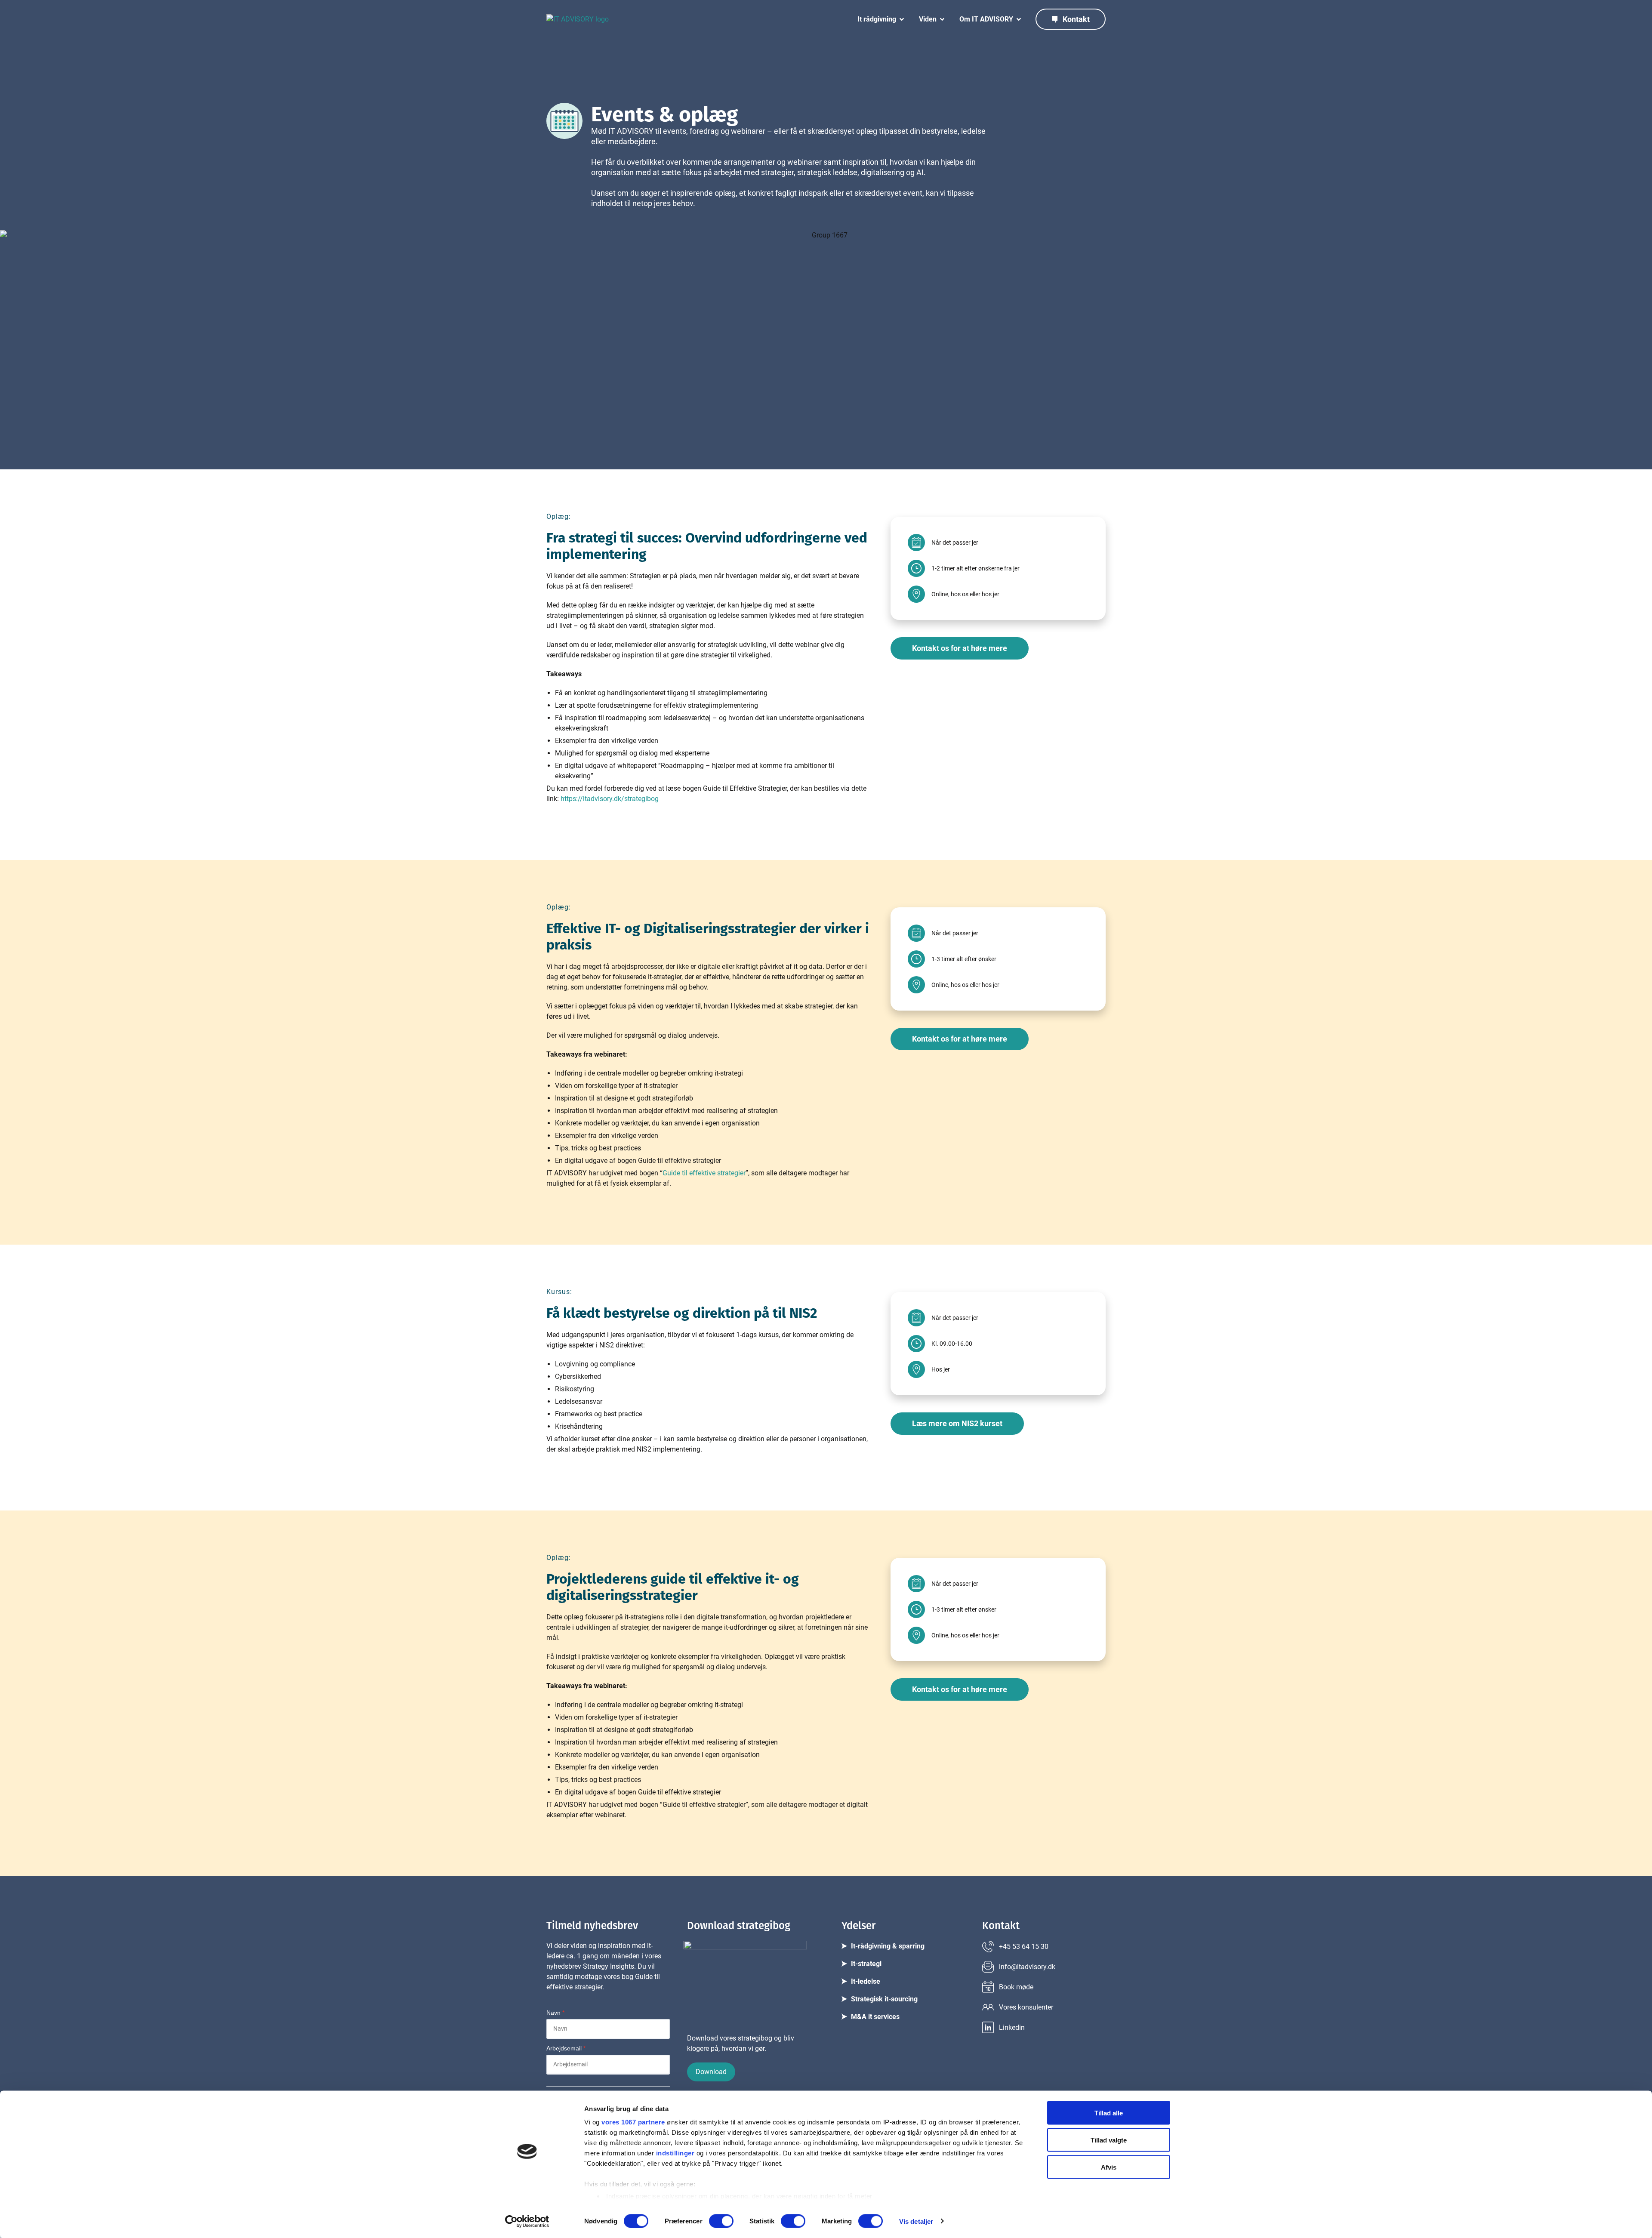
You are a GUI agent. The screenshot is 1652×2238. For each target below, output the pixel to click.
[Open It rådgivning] (902, 19)
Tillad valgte (1109, 2140)
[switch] (721, 2221)
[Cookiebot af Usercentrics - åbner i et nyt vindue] (527, 2221)
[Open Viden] (942, 19)
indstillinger (675, 2153)
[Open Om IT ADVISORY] (1019, 19)
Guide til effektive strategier (704, 1173)
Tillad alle (1109, 2113)
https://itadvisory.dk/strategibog (610, 799)
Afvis (1109, 2167)
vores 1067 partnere (633, 2122)
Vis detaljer (916, 2221)
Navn (555, 2013)
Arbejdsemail (566, 2048)
